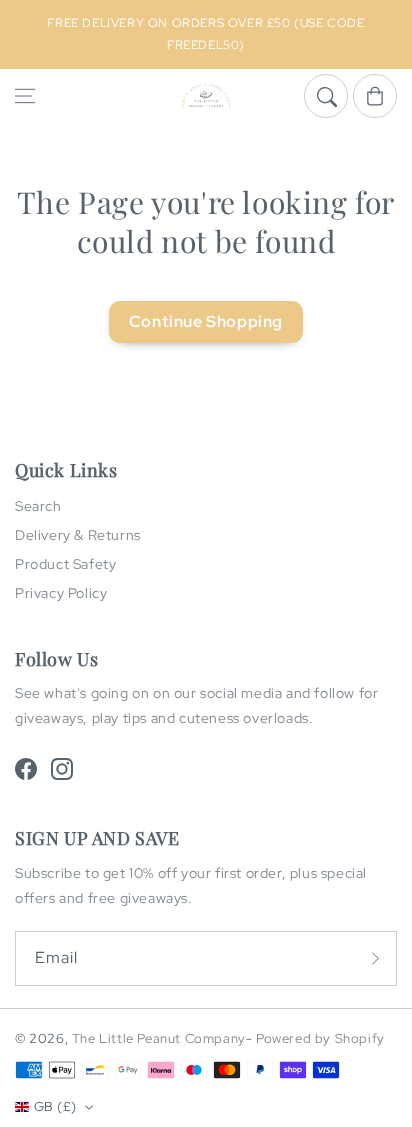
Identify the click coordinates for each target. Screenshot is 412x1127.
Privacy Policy (61, 593)
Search (38, 506)
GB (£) (55, 1106)
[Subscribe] (375, 958)
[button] (25, 96)
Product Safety (65, 564)
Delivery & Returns (78, 535)
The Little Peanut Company (159, 1038)
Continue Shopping (206, 321)
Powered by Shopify (320, 1038)
